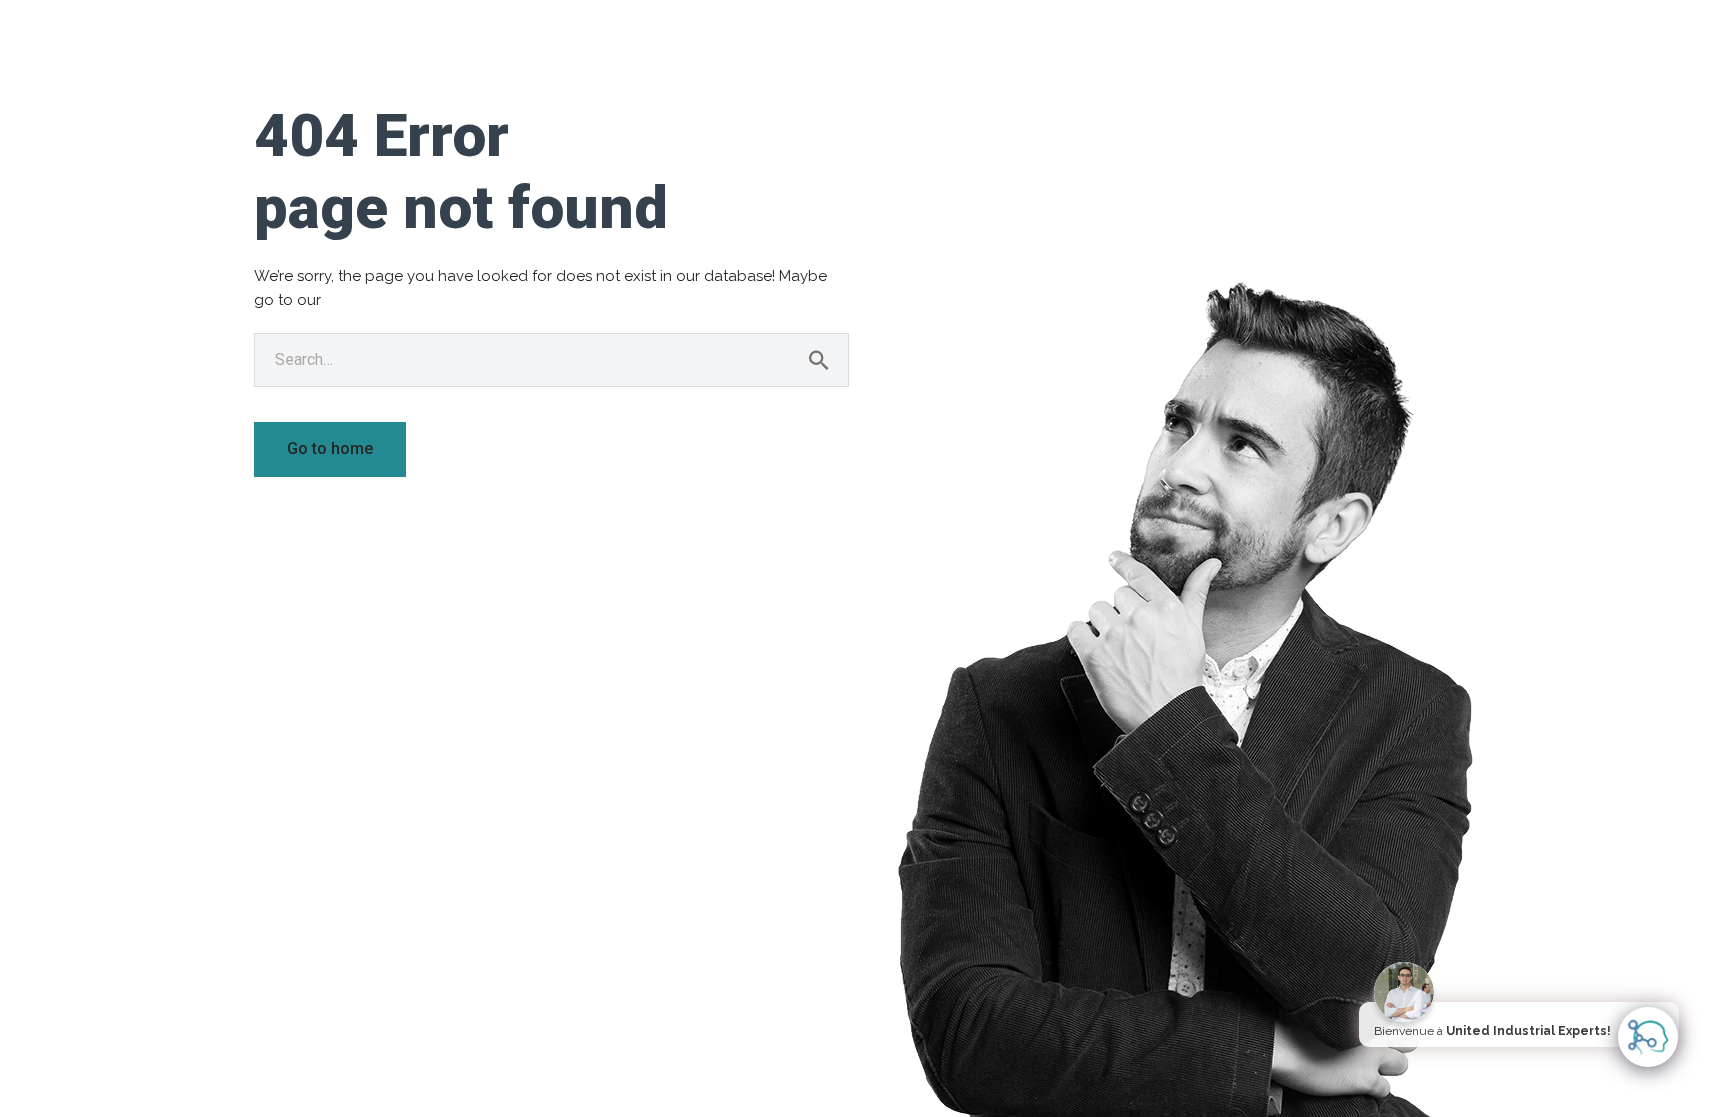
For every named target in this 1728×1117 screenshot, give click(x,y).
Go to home (330, 448)
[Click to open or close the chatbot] (1648, 1037)
